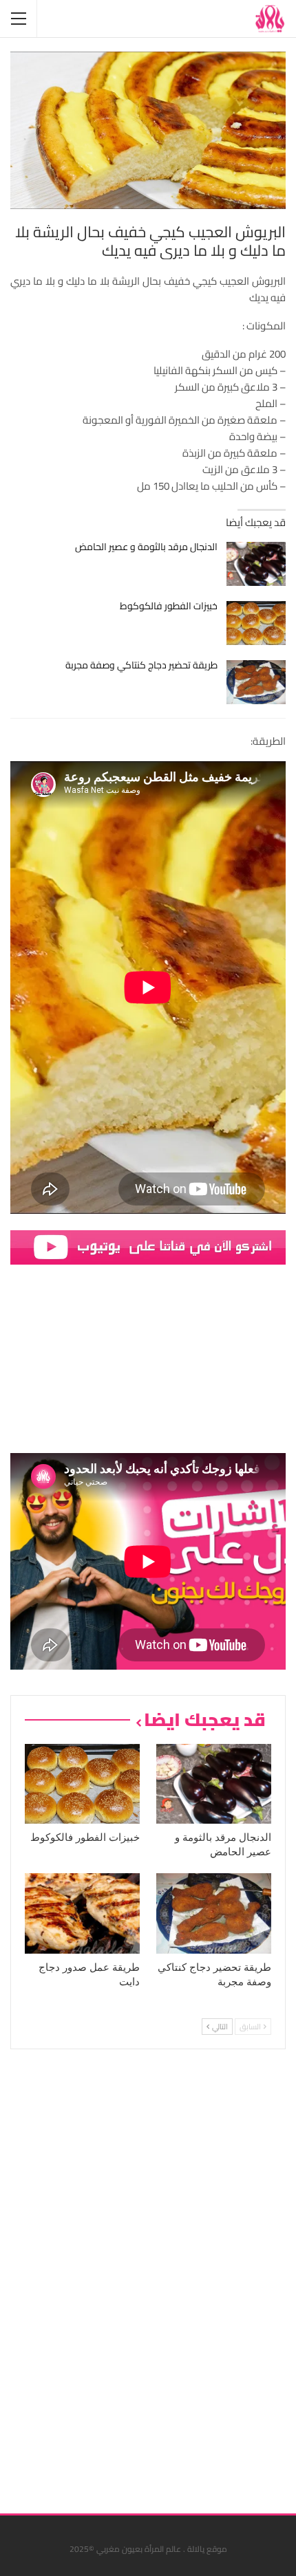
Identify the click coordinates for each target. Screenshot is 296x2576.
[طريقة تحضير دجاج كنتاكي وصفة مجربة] (256, 682)
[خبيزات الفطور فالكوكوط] (256, 623)
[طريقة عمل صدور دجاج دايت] (82, 1913)
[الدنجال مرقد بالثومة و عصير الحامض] (256, 564)
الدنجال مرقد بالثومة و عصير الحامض (146, 547)
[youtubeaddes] (148, 1246)
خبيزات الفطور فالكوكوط (169, 606)
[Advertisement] (182, 2276)
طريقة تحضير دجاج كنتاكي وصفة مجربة (141, 665)
